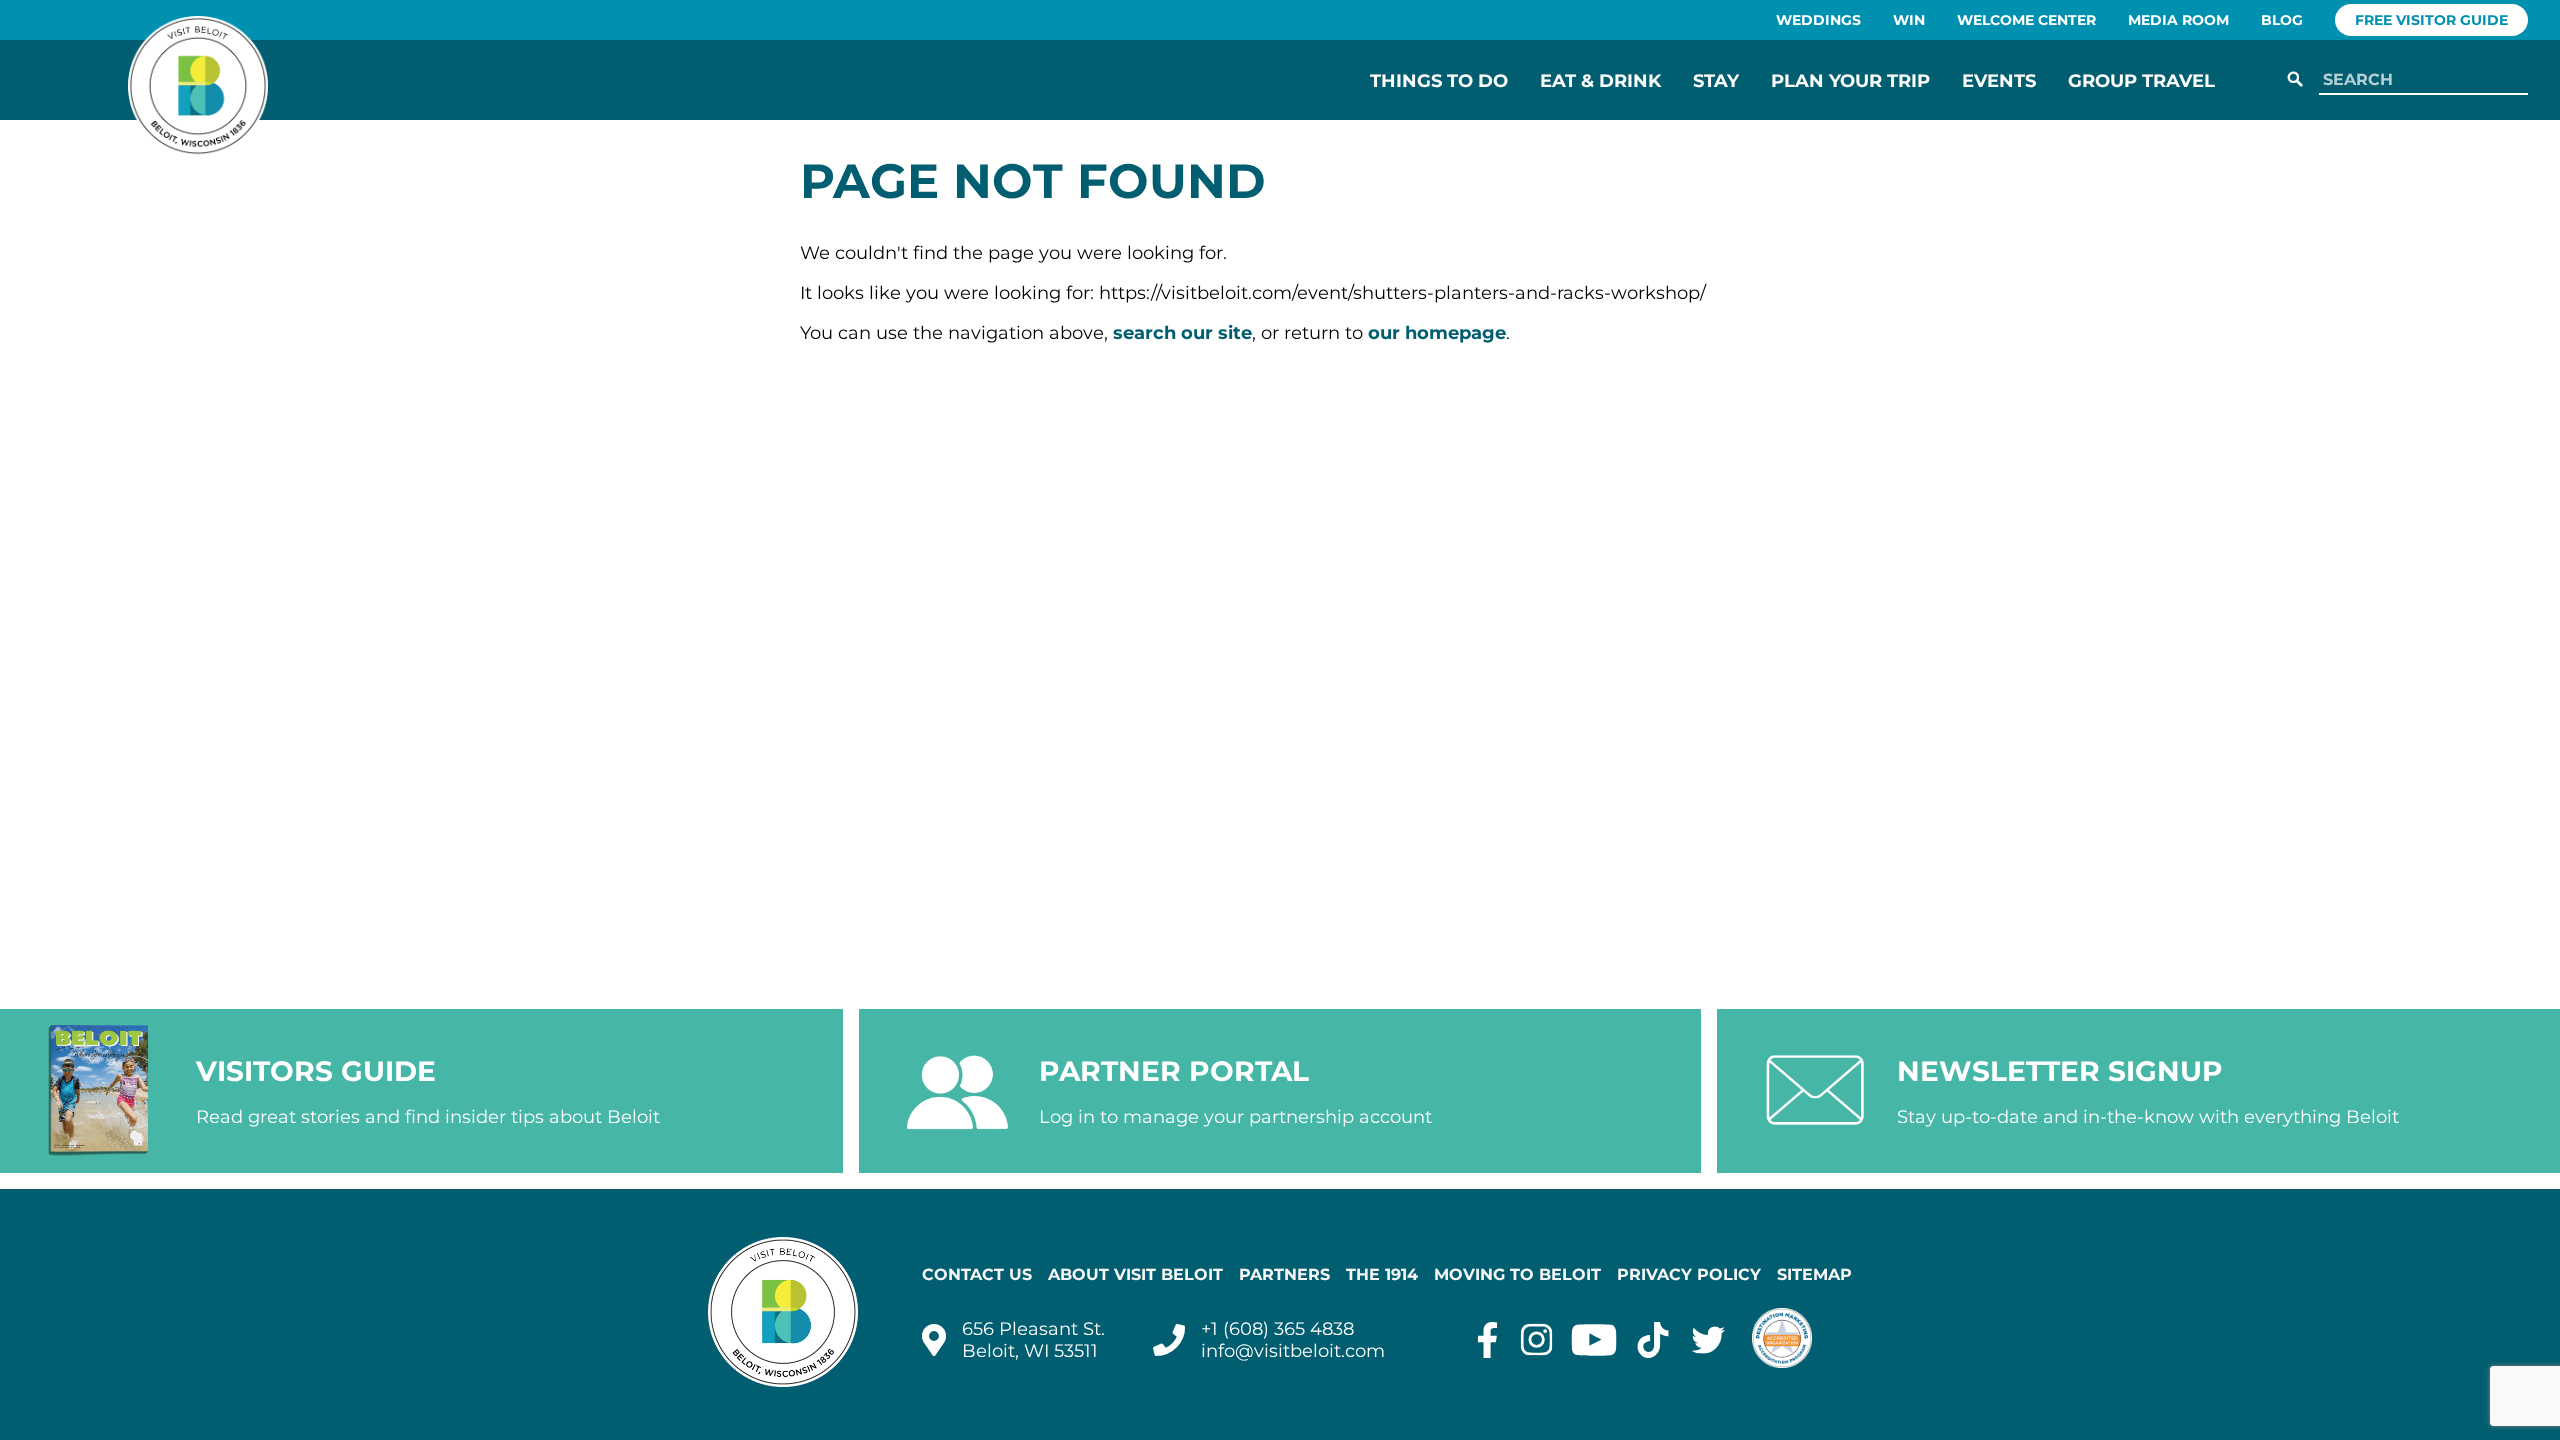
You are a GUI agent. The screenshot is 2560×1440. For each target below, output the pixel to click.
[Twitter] (1708, 1340)
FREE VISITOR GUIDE (2431, 20)
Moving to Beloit (1517, 1274)
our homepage (1437, 333)
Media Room (2178, 20)
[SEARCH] (2295, 80)
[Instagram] (1536, 1340)
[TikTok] (1653, 1340)
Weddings (1818, 20)
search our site (1182, 333)
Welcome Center (2026, 20)
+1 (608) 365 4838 (1277, 1329)
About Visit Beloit (1135, 1274)
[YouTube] (1594, 1340)
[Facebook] (1487, 1340)
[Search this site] (2419, 80)
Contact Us (977, 1274)
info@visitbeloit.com (1293, 1351)
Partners (1284, 1274)
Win (1909, 20)
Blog (2282, 20)
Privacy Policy (1689, 1274)
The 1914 (1382, 1274)
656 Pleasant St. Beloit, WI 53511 (1033, 1340)
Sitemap (1814, 1274)
